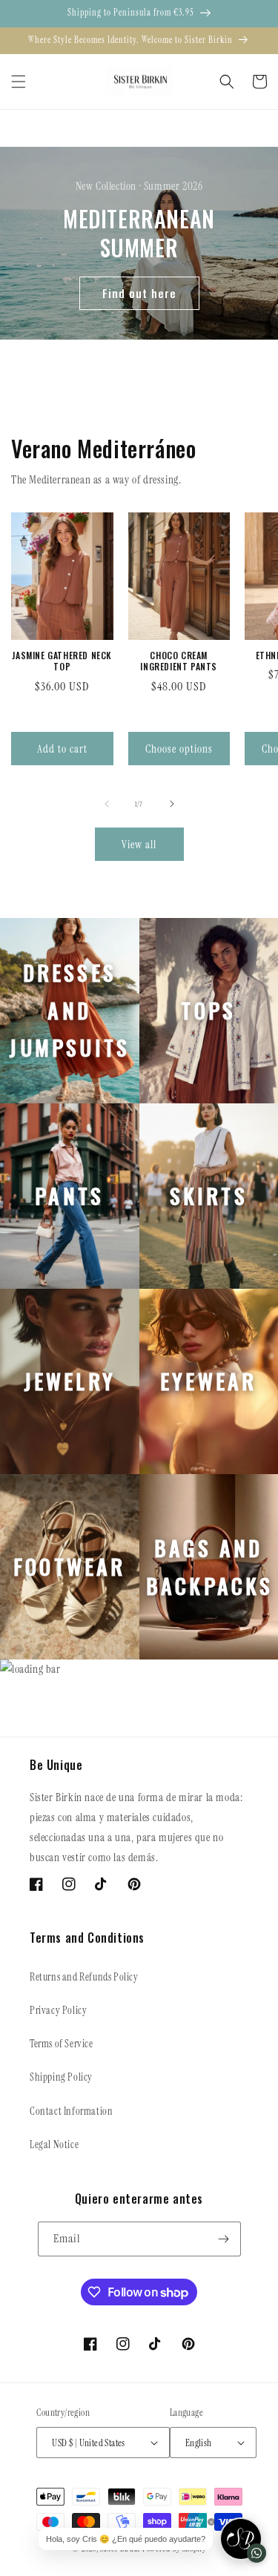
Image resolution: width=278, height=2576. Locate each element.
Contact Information (71, 2111)
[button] (19, 82)
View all (139, 845)
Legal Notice (54, 2144)
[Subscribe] (224, 2239)
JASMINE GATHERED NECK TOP (62, 661)
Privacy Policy (58, 2010)
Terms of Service (62, 2044)
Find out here (139, 293)
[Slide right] (172, 804)
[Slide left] (107, 804)
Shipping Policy (61, 2077)
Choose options (179, 749)
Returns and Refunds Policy (84, 1977)
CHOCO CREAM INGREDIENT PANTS (179, 661)
